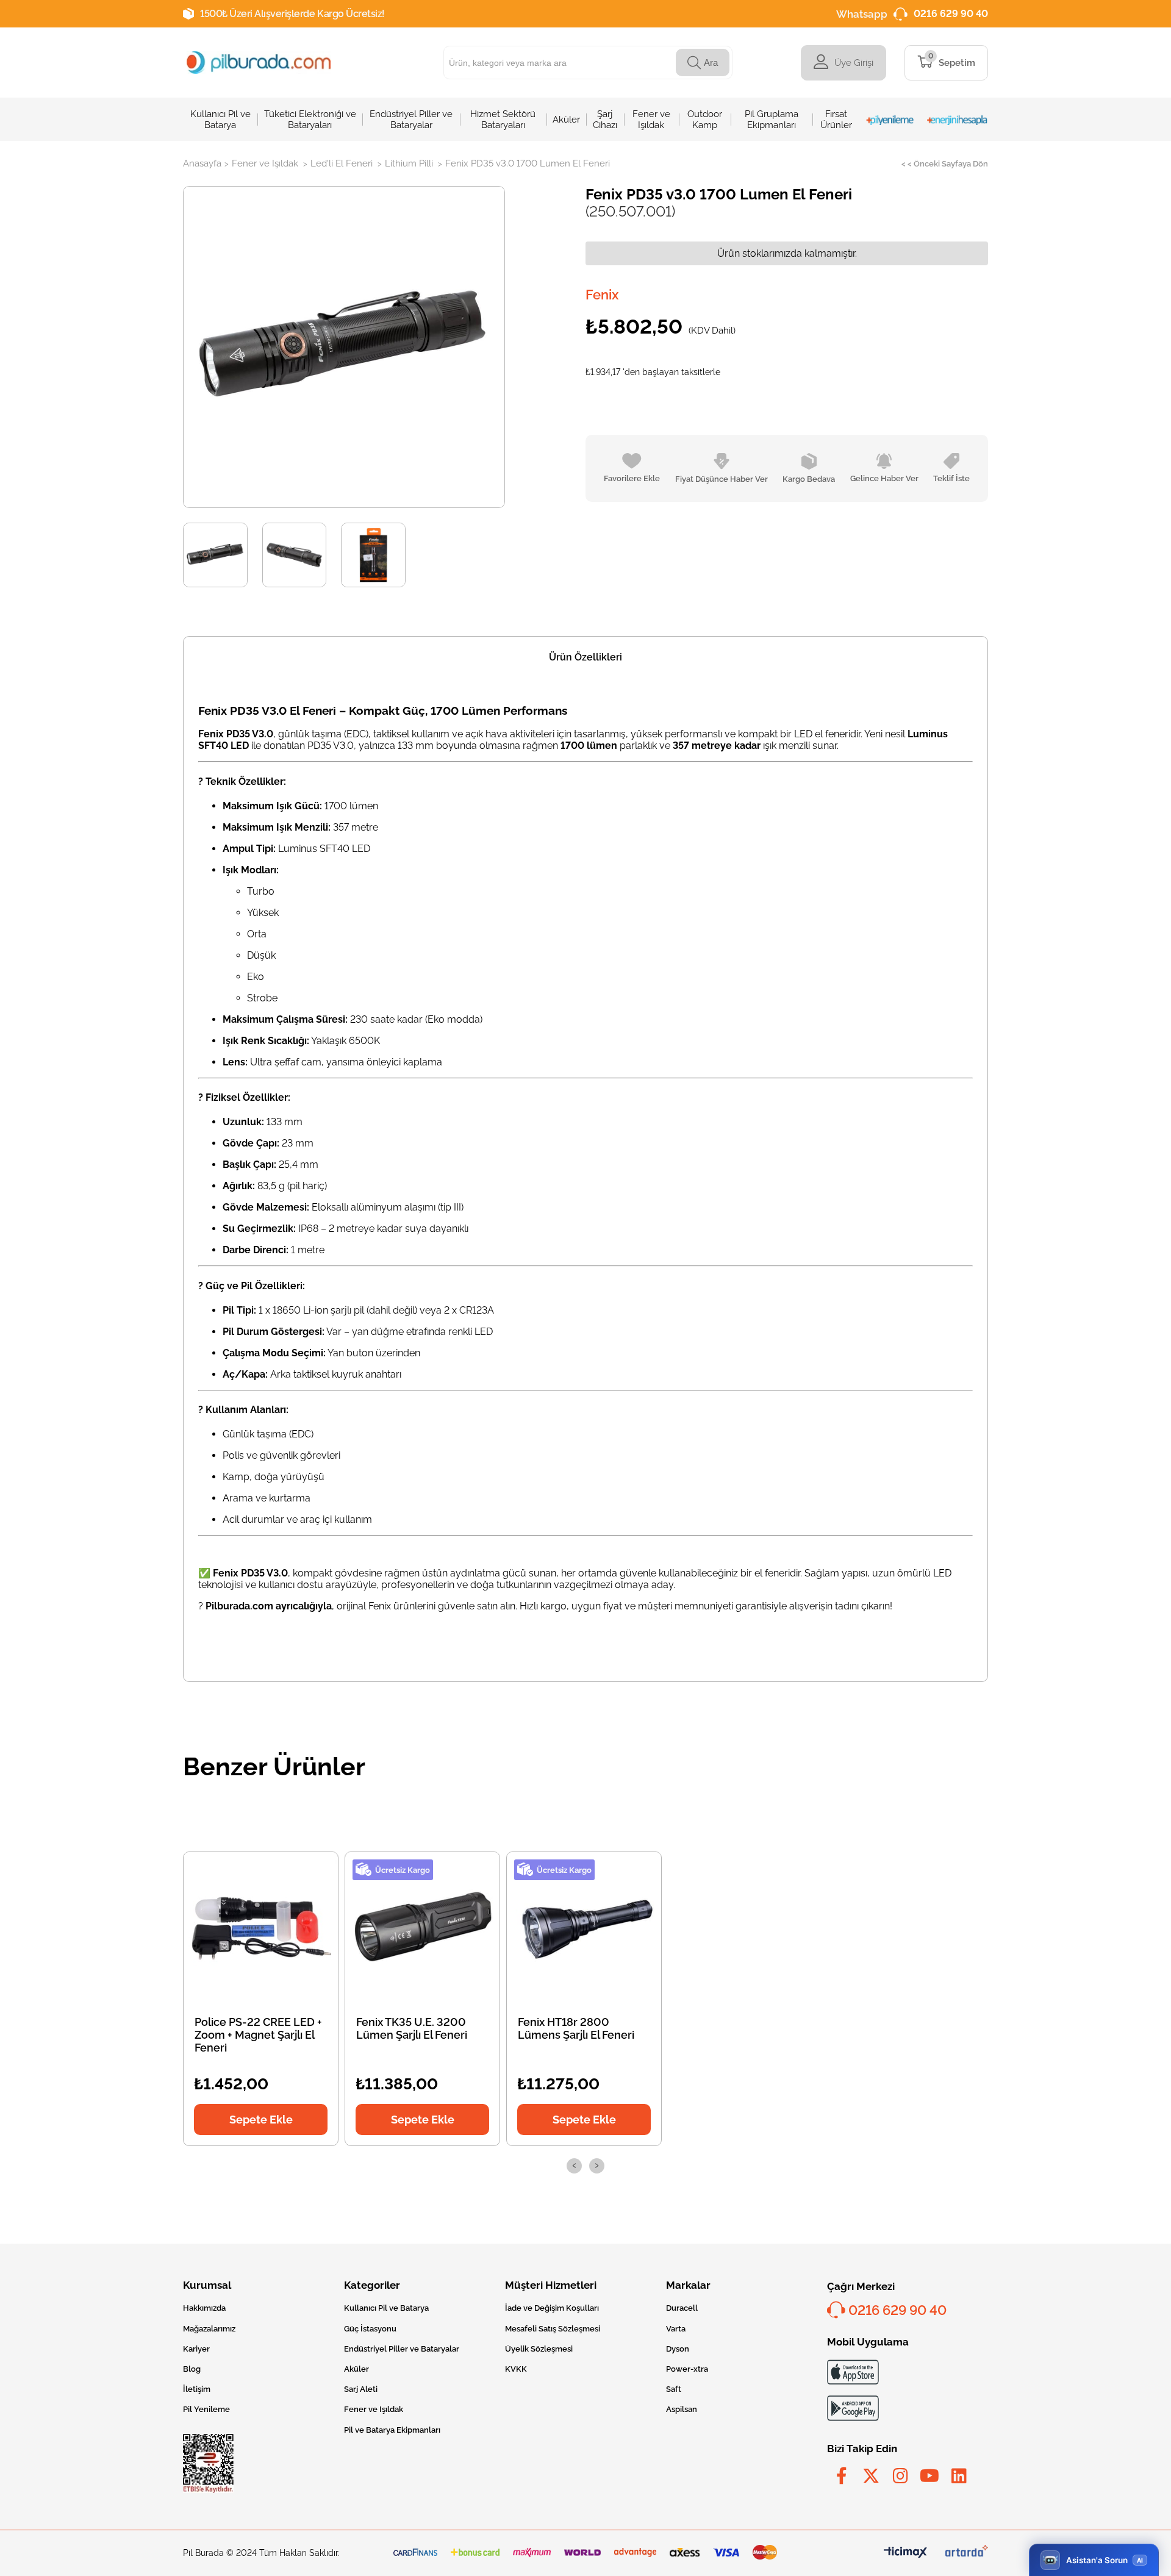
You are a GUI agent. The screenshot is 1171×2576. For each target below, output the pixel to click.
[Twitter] (871, 2476)
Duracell (682, 2308)
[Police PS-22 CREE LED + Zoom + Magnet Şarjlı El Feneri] (261, 1928)
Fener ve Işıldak (374, 2409)
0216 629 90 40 (951, 14)
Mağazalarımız (209, 2329)
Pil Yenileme (206, 2409)
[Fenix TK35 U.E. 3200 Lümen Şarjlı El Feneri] (423, 1928)
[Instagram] (900, 2476)
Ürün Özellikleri (585, 657)
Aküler (356, 2369)
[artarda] (967, 2553)
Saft (674, 2389)
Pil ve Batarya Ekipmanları (392, 2430)
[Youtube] (929, 2476)
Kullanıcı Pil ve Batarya (386, 2308)
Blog (192, 2369)
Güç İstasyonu (370, 2329)
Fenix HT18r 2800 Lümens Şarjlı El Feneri (576, 2028)
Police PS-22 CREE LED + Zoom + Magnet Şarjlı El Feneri (258, 2035)
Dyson (678, 2349)
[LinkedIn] (959, 2476)
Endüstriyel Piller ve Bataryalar (402, 2349)
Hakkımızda (204, 2308)
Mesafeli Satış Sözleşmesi (553, 2329)
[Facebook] (842, 2476)
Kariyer (196, 2349)
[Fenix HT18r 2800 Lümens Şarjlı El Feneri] (584, 1928)
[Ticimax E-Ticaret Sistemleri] (905, 2553)
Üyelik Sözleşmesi (539, 2349)
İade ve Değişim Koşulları (552, 2308)
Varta (676, 2329)
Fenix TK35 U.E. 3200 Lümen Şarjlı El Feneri (412, 2028)
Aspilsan (682, 2409)
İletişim (197, 2389)
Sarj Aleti (361, 2389)
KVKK (516, 2369)
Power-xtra (687, 2369)
